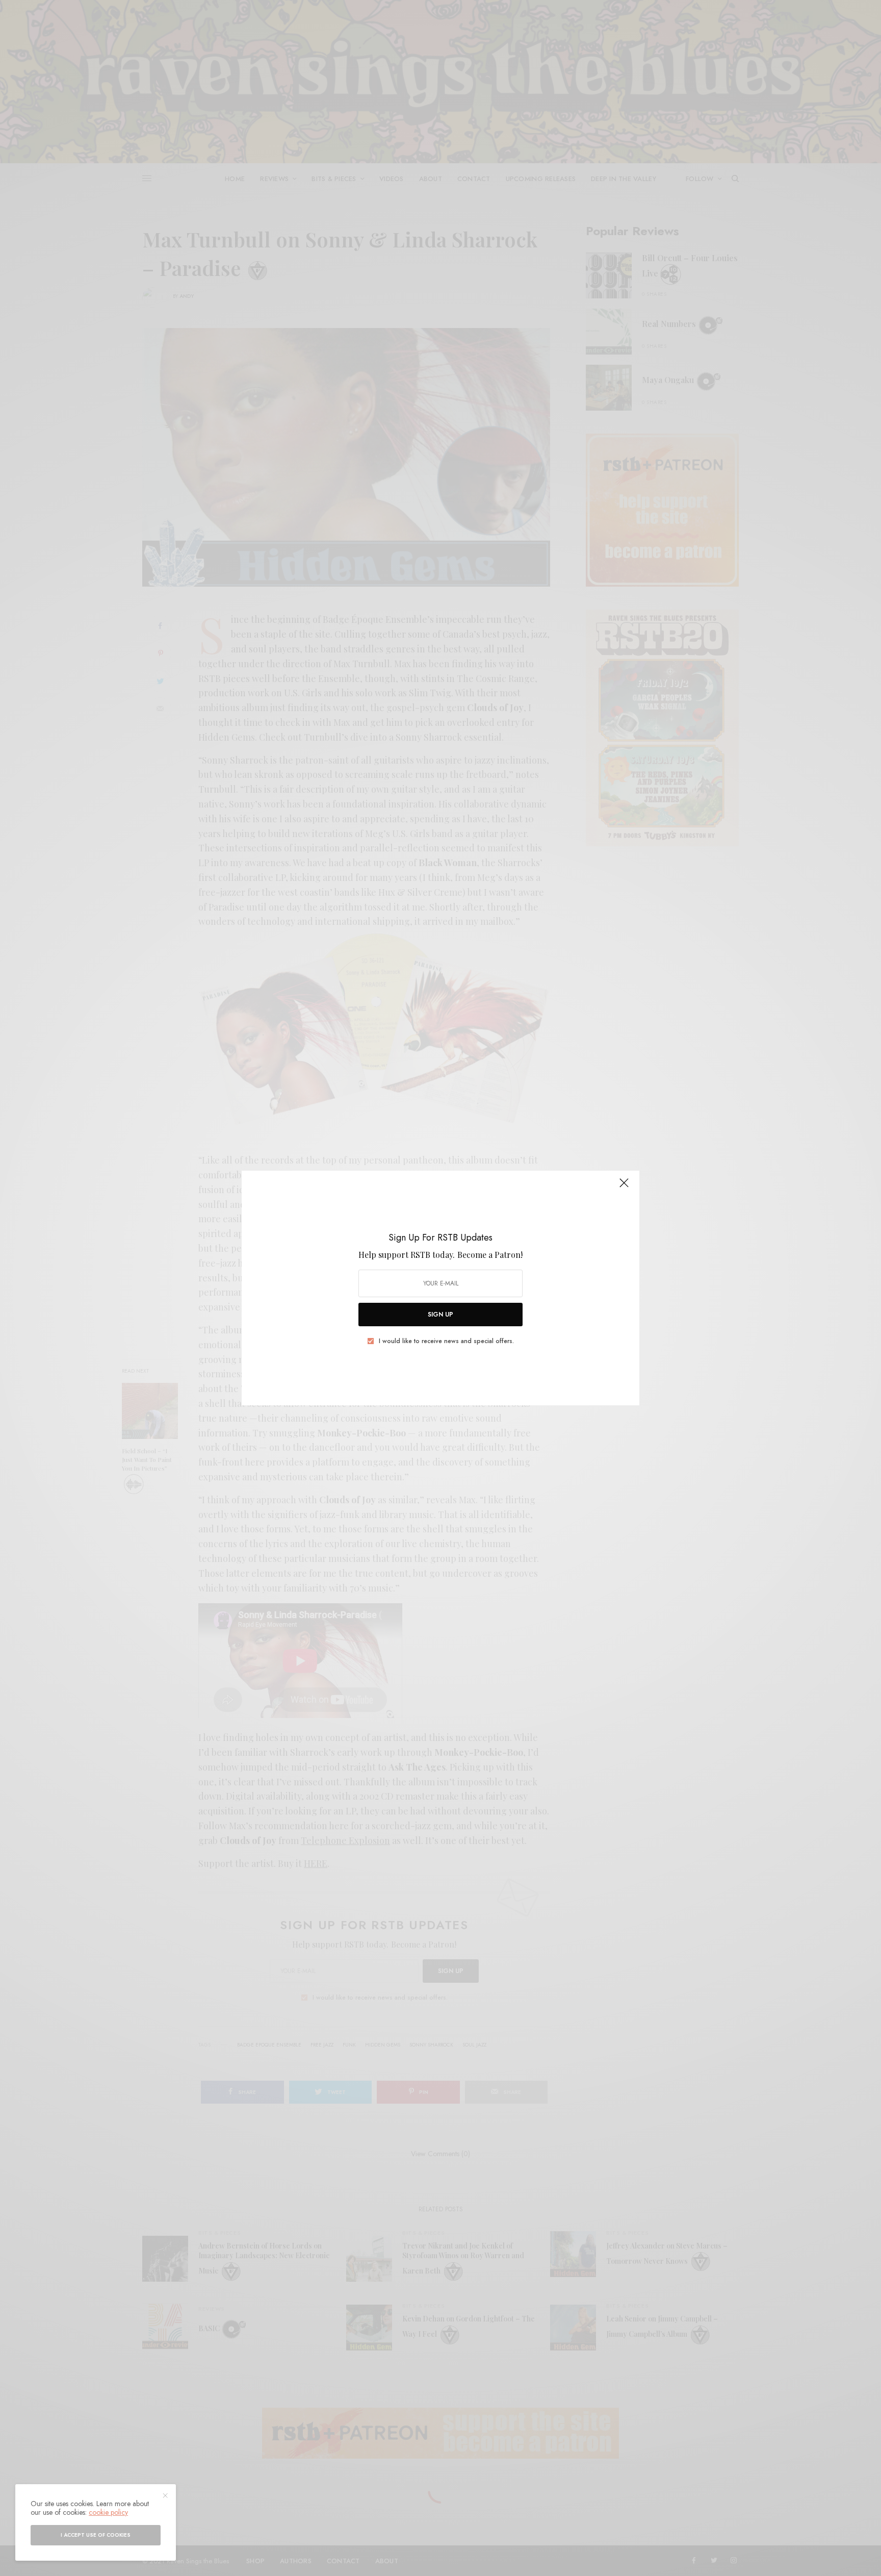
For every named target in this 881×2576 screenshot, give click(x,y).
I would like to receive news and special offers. (446, 1341)
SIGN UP (440, 1315)
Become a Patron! (490, 1255)
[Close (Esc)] (624, 1187)
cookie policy (108, 2512)
